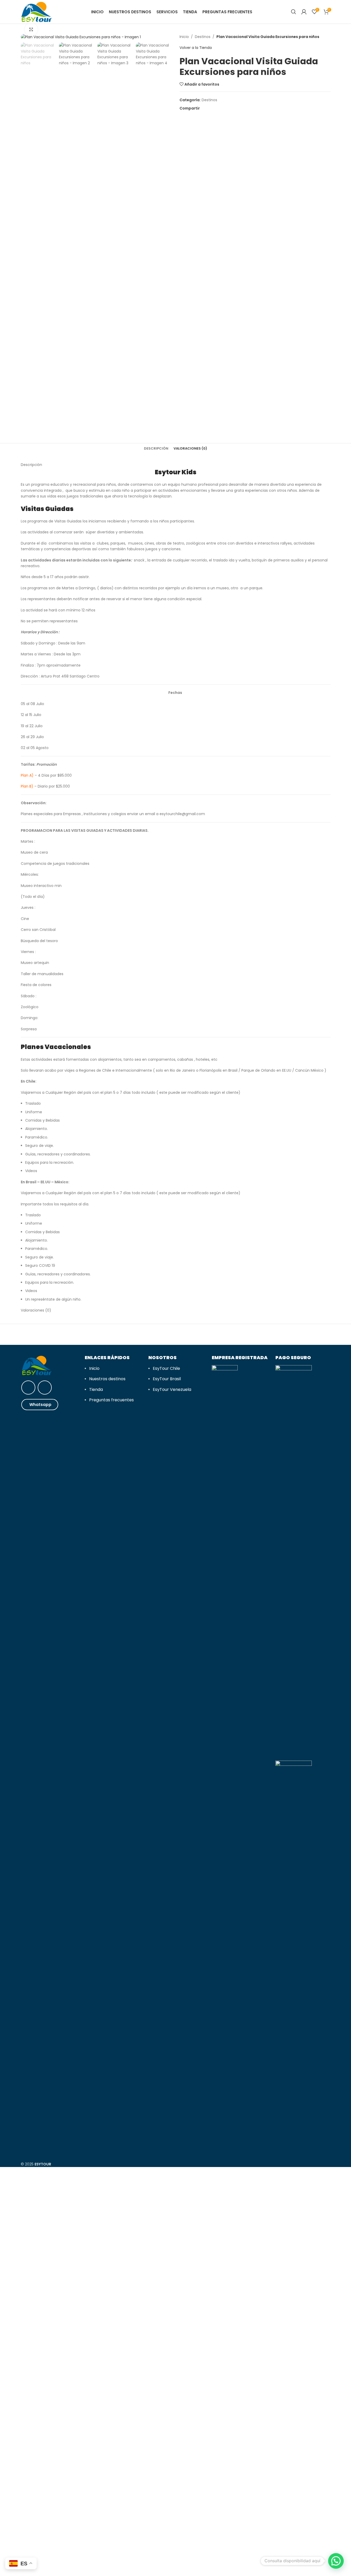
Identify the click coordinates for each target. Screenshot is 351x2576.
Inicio (184, 37)
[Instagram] (28, 1388)
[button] (336, 2561)
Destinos (203, 37)
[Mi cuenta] (304, 12)
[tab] (156, 449)
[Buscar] (294, 12)
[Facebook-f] (45, 1388)
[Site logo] (37, 11)
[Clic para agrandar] (31, 29)
